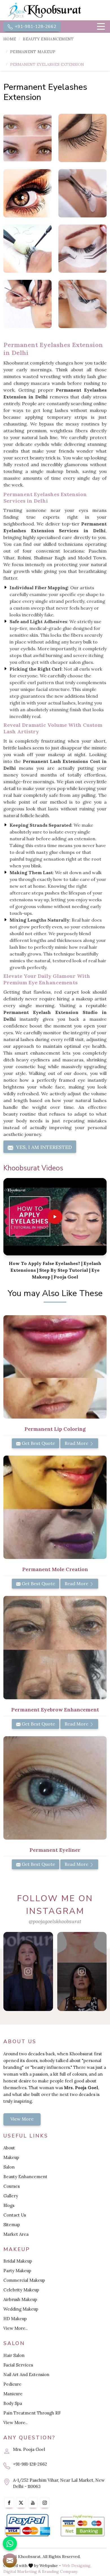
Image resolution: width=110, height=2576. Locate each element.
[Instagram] (45, 2503)
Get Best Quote (38, 1443)
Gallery (11, 2196)
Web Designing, (77, 2566)
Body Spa (13, 2403)
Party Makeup (17, 2271)
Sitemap (12, 2225)
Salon (9, 2167)
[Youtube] (33, 2503)
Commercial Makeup (24, 2280)
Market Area (16, 2234)
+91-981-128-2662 (35, 27)
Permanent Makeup (33, 52)
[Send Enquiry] (10, 2560)
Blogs (9, 2205)
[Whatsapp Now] (10, 2544)
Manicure (13, 2394)
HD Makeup (15, 2319)
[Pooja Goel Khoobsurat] (28, 1971)
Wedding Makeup (21, 2309)
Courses (12, 2186)
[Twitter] (21, 2503)
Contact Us (15, 2215)
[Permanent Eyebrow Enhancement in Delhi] (55, 1648)
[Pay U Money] (82, 2525)
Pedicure (12, 2384)
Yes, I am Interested (43, 1147)
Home (10, 39)
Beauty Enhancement (48, 39)
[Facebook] (9, 2503)
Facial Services (18, 2365)
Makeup (11, 2157)
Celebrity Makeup (21, 2290)
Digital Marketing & (22, 2571)
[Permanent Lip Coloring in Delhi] (55, 1367)
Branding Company (60, 2571)
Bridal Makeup (18, 2261)
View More (22, 2119)
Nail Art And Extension (26, 2375)
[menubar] (101, 27)
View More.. (16, 2328)
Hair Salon (14, 2355)
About (9, 2148)
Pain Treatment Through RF (32, 2413)
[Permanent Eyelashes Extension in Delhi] (27, 138)
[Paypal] (27, 2525)
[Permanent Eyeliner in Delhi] (55, 1788)
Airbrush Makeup (20, 2299)
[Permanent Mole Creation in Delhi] (55, 1507)
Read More (77, 1443)
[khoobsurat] (55, 11)
